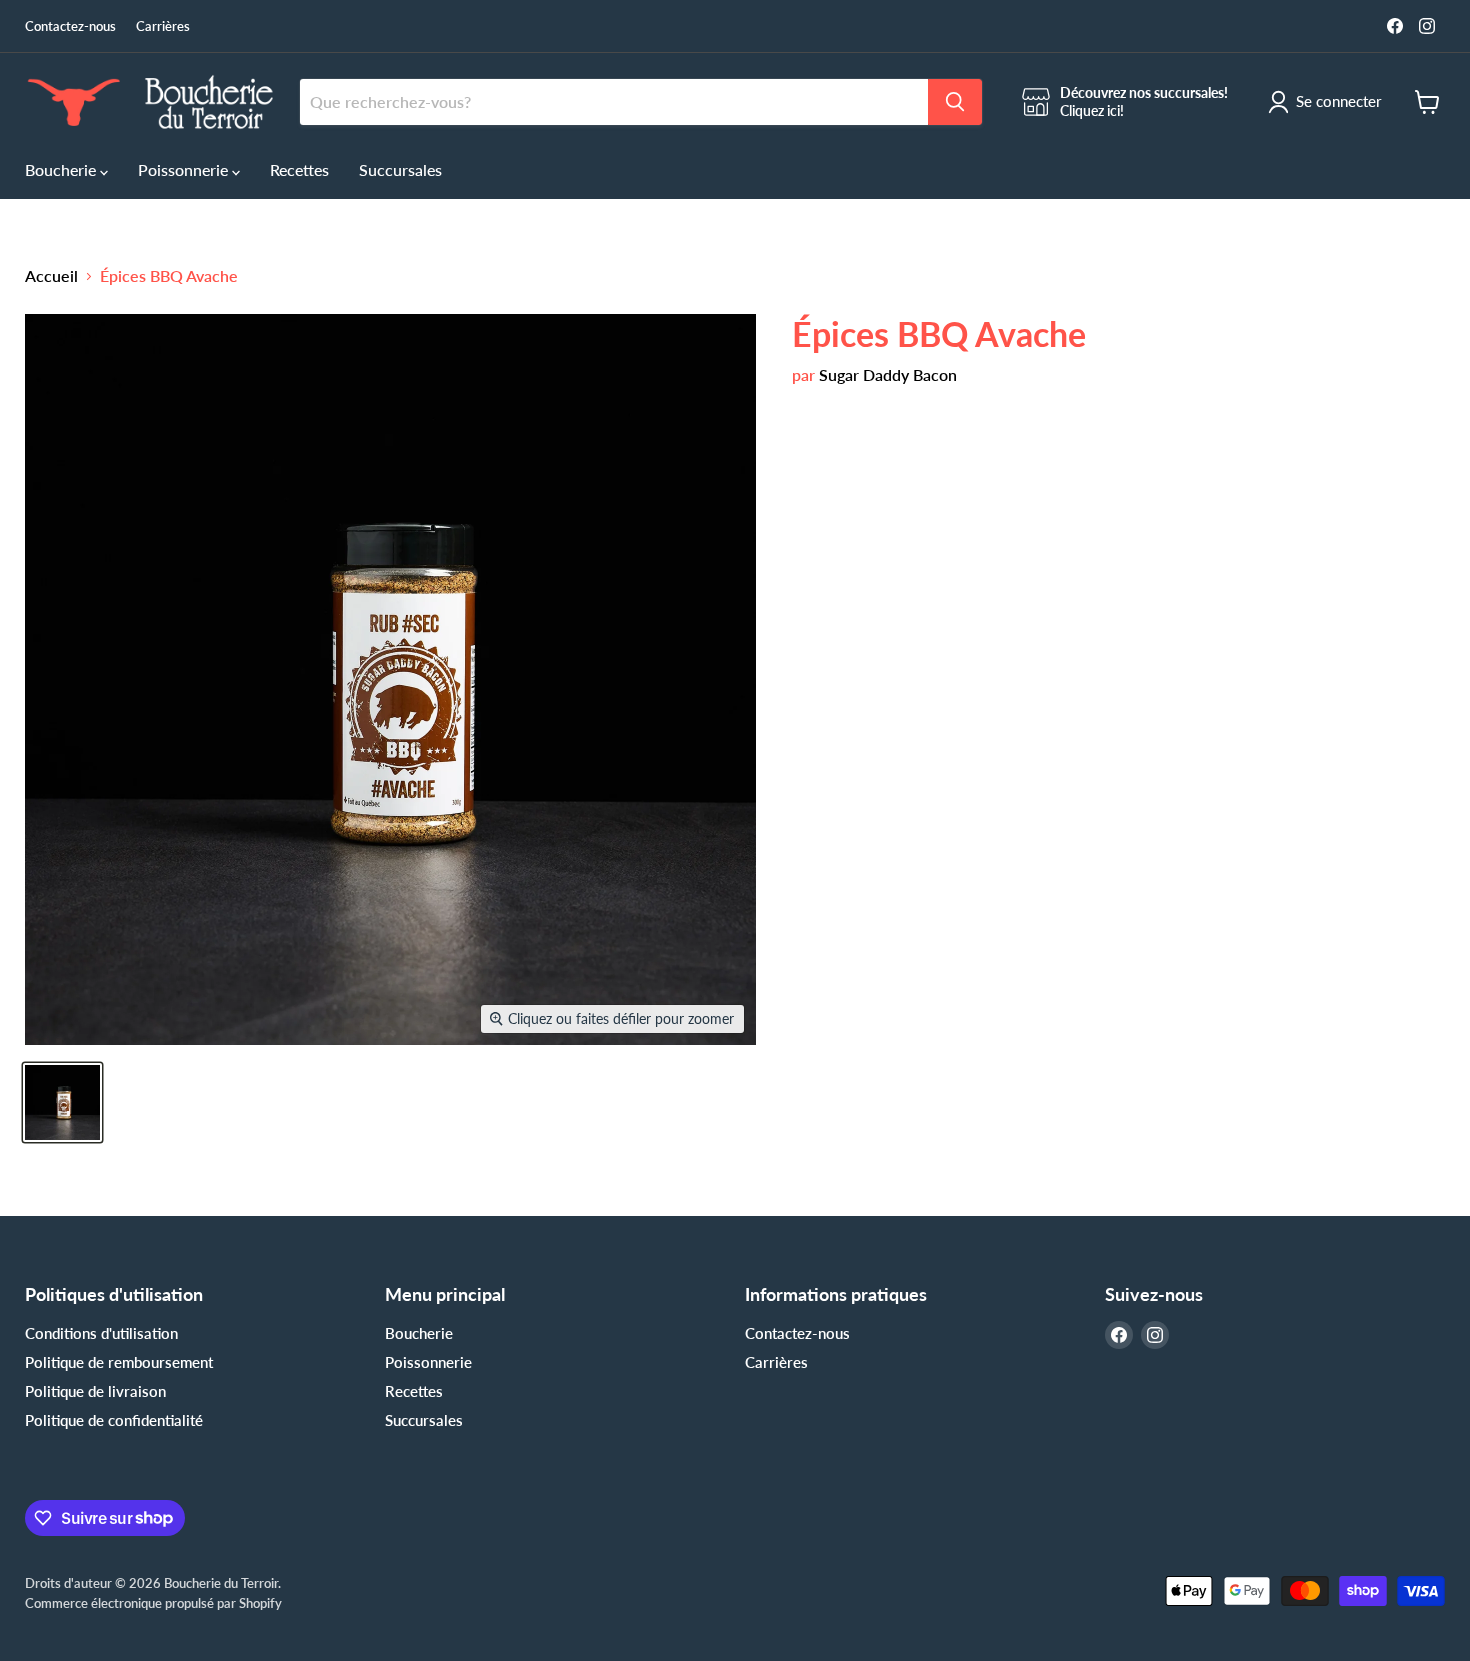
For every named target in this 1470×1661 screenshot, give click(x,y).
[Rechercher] (955, 102)
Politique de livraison (95, 1391)
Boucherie (62, 169)
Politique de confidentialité (114, 1420)
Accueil (51, 276)
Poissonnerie (185, 169)
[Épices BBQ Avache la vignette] (62, 1102)
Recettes (299, 169)
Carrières (163, 26)
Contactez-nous (70, 26)
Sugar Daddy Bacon (888, 374)
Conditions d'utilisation (101, 1333)
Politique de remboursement (119, 1362)
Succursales (400, 169)
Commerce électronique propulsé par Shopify (153, 1603)
